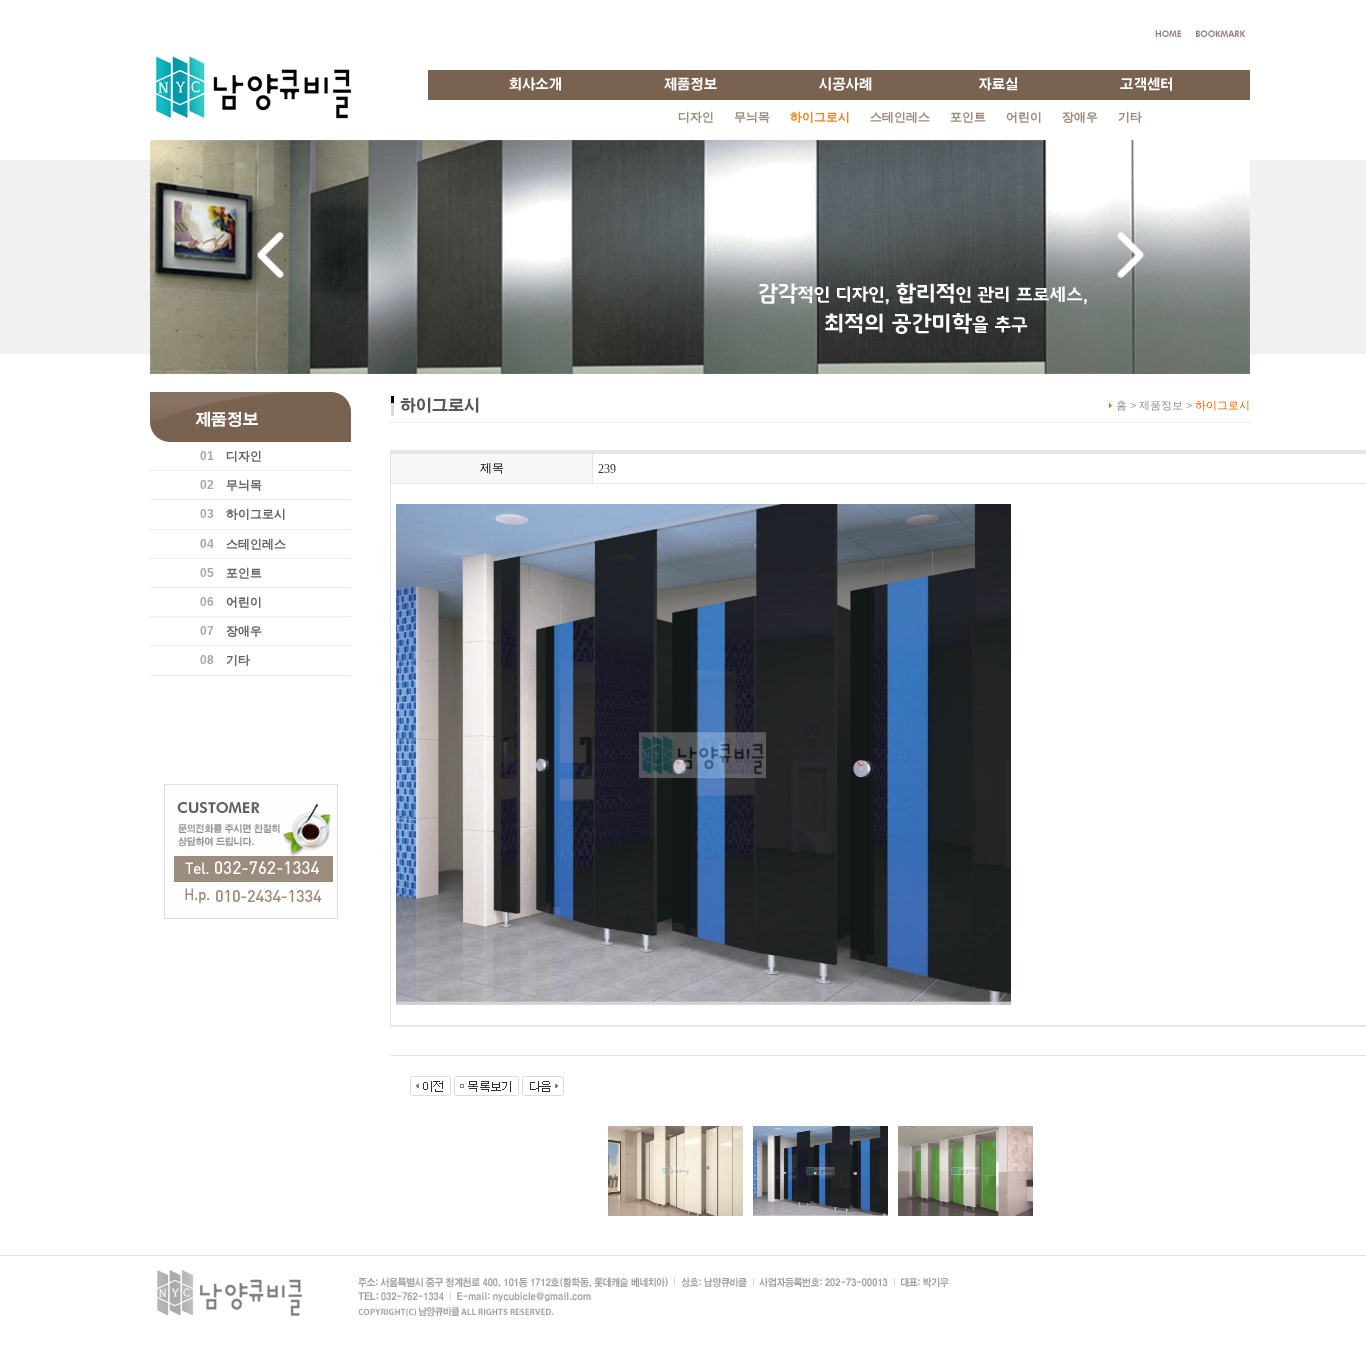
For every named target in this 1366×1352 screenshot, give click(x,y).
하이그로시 (256, 514)
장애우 (1080, 117)
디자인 (696, 117)
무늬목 (752, 117)
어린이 (1024, 117)
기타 (1130, 117)
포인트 (968, 117)
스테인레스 (900, 117)
